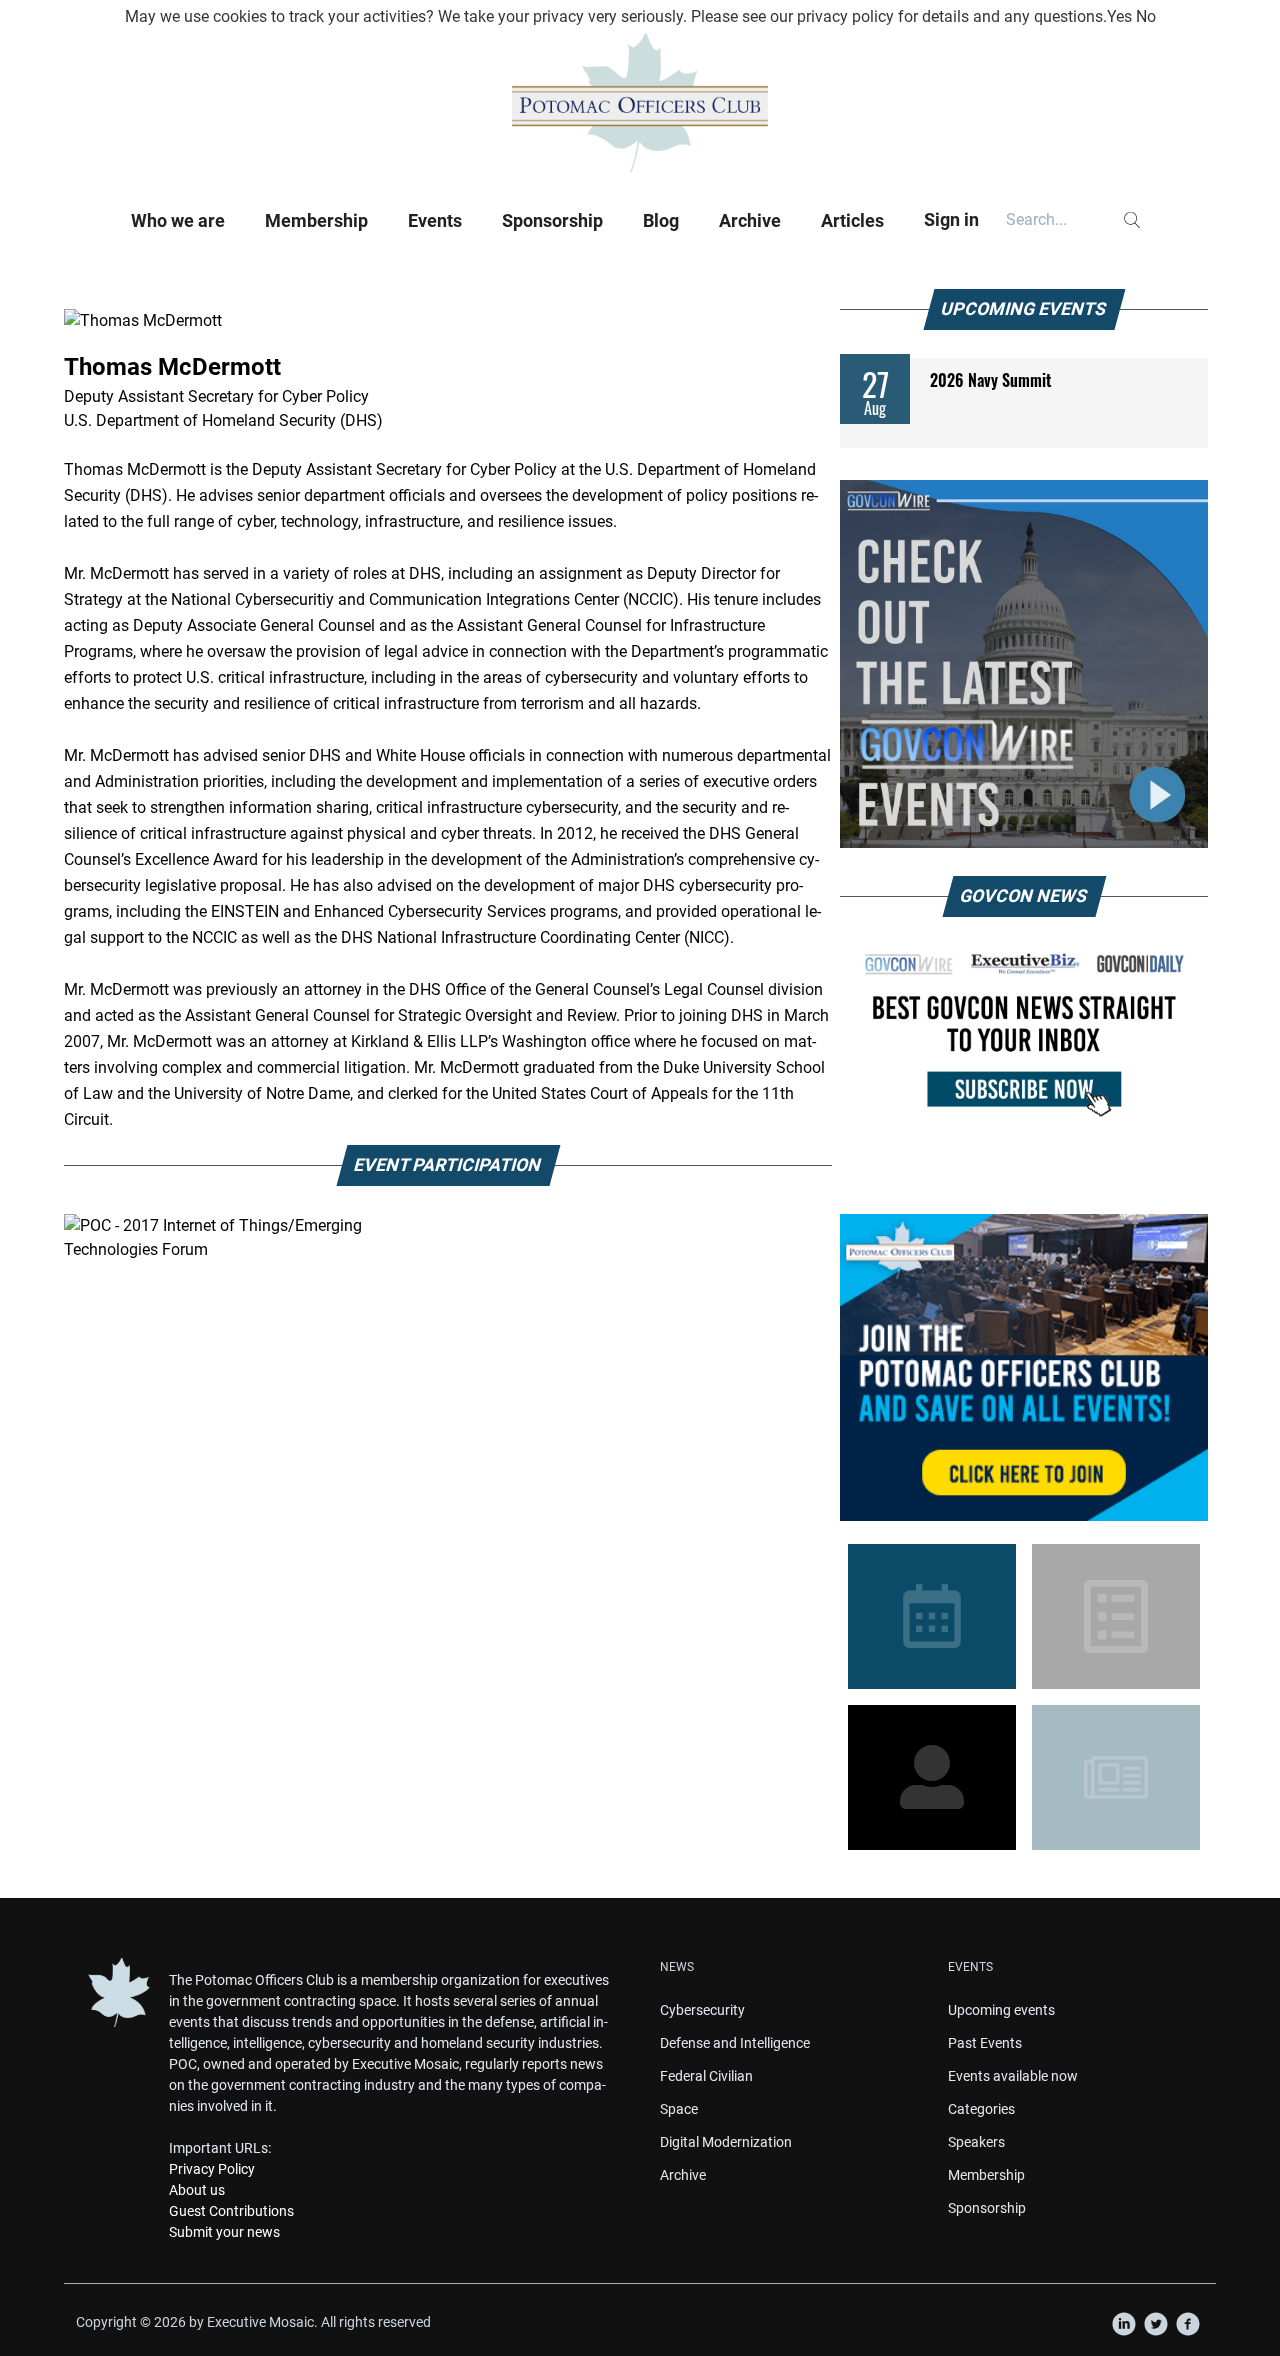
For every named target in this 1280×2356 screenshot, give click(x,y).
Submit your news (224, 2232)
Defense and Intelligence (735, 2043)
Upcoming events (1001, 2010)
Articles (852, 220)
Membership (316, 220)
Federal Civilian (706, 2076)
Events (435, 220)
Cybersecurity (702, 2010)
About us (197, 2190)
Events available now (1013, 2076)
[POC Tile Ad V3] (1024, 1367)
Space (679, 2109)
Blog (661, 220)
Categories (981, 2109)
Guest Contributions (231, 2211)
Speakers (976, 2142)
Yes (1119, 16)
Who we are (178, 220)
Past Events (985, 2043)
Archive (750, 220)
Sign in (951, 219)
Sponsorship (552, 220)
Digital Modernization (726, 2142)
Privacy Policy (212, 2169)
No (1146, 16)
